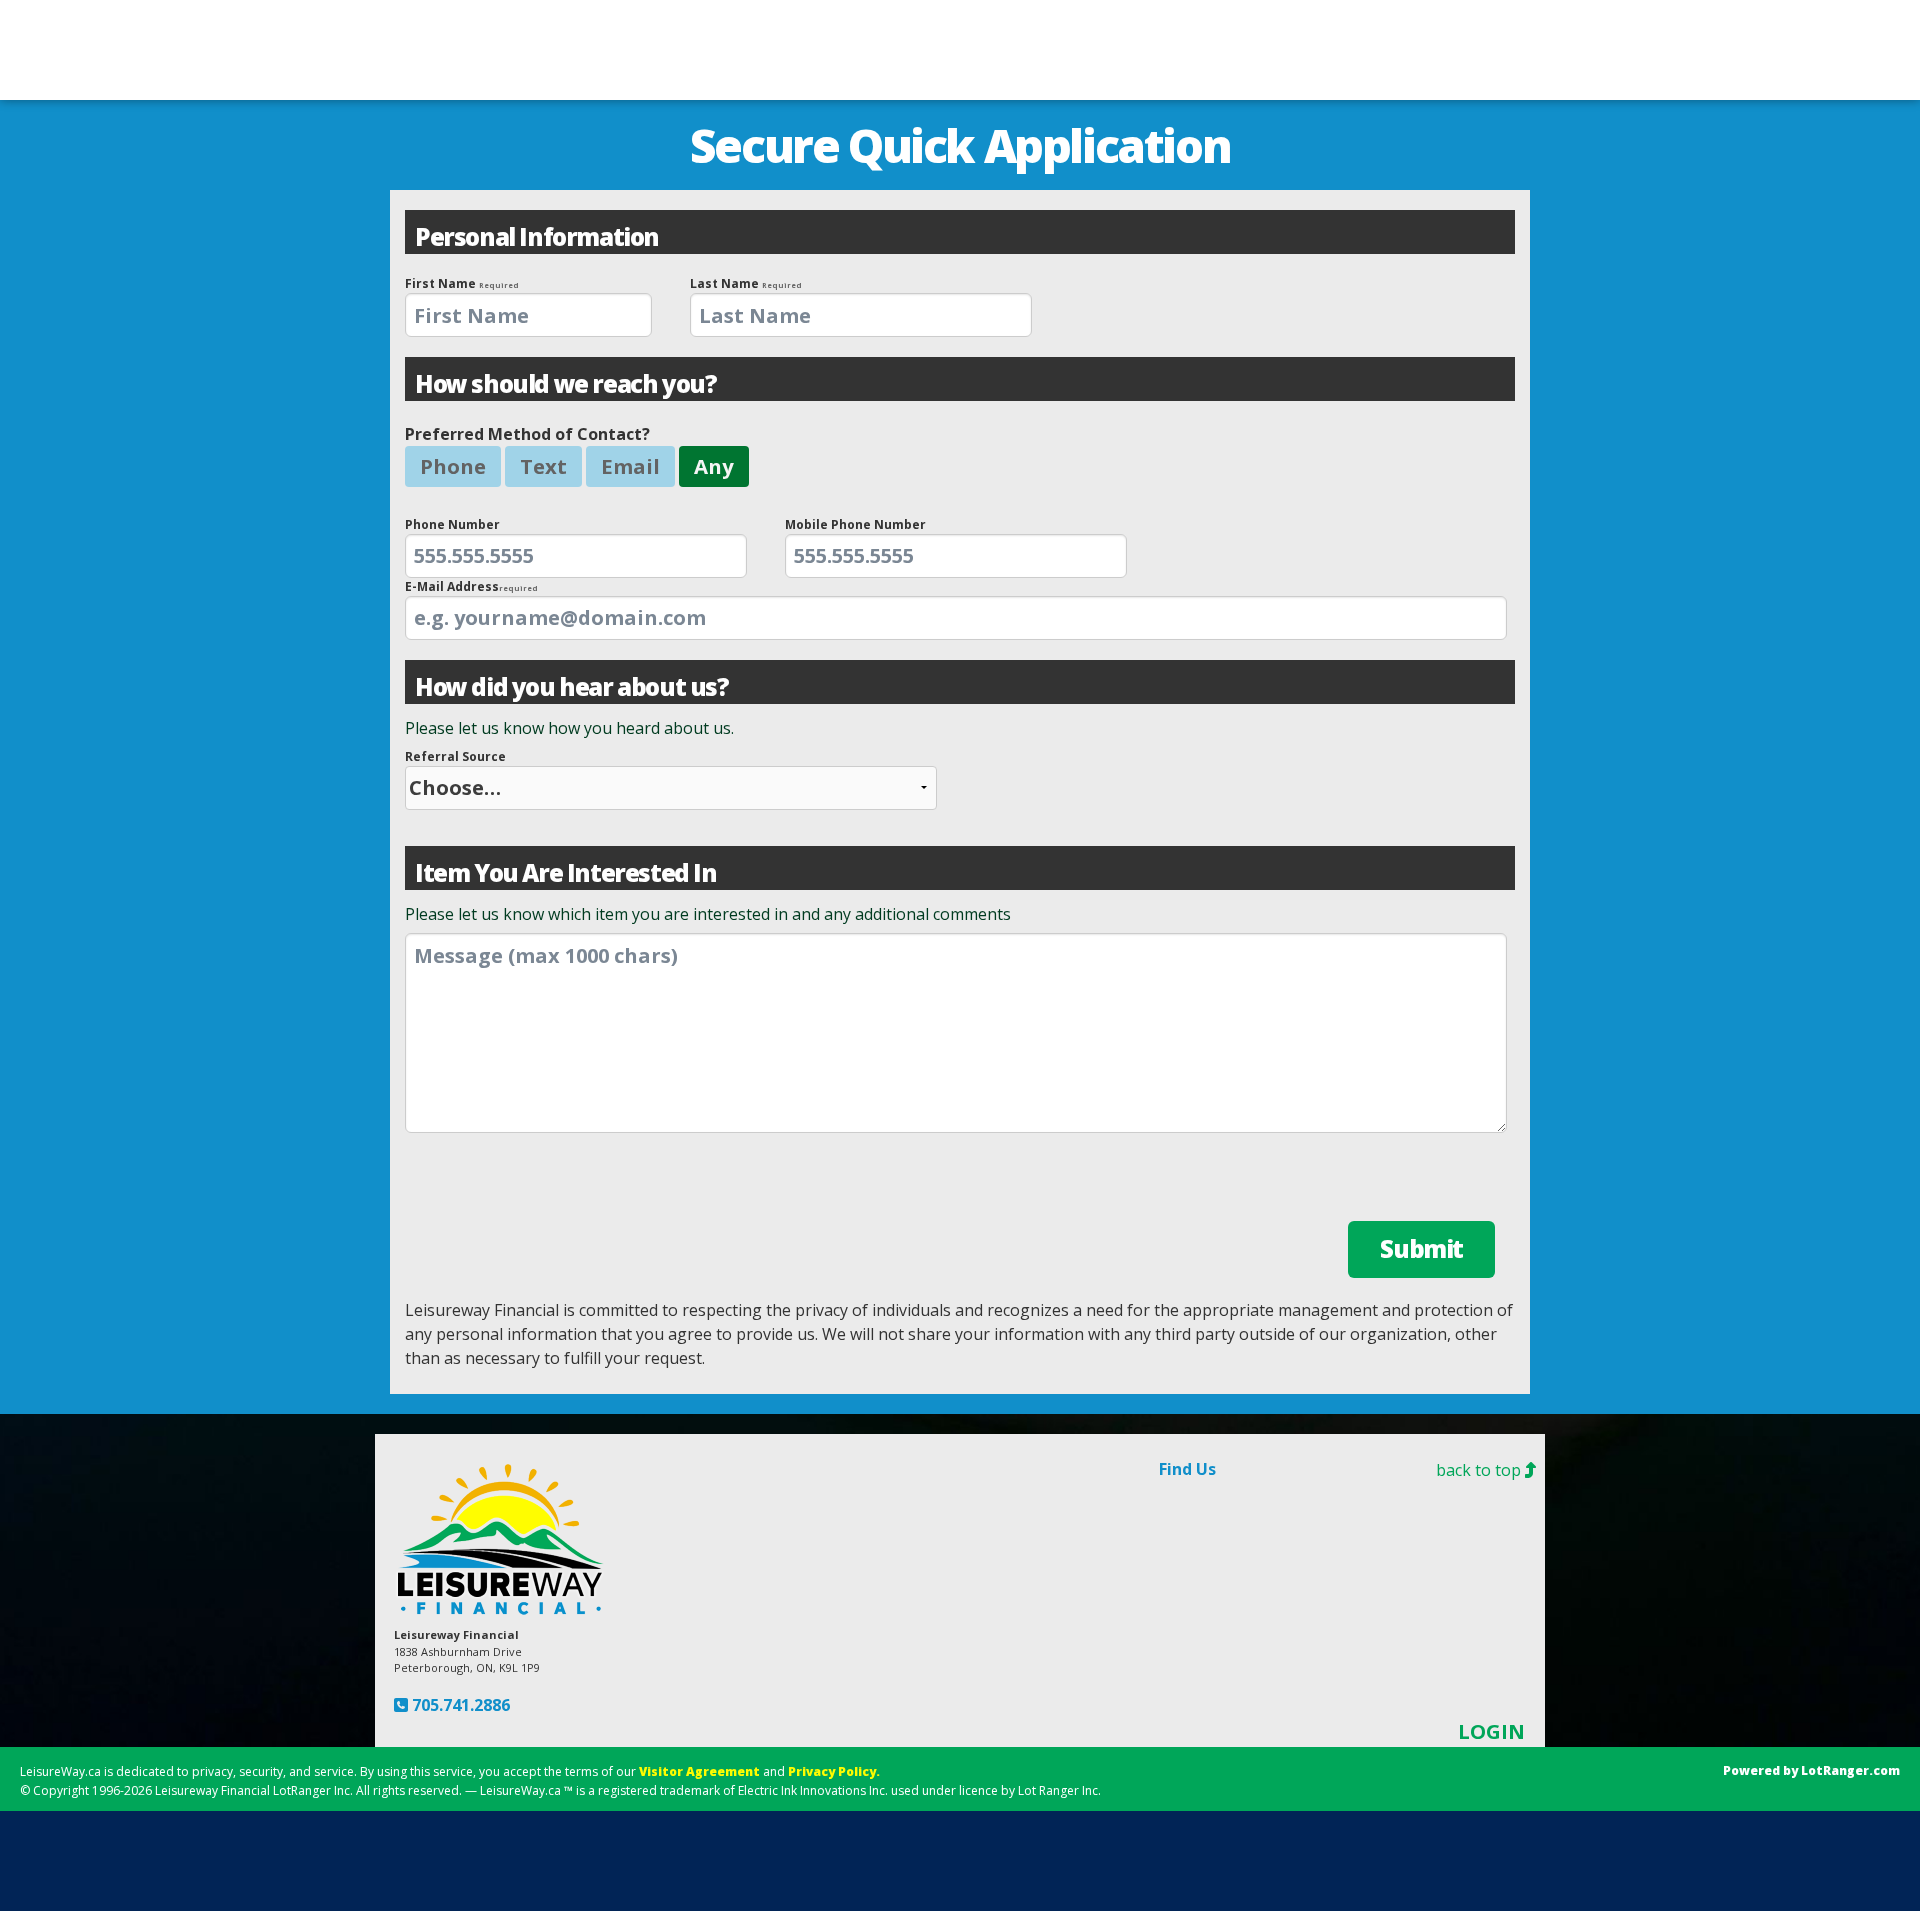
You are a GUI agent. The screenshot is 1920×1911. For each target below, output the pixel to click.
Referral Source (455, 756)
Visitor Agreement (699, 1771)
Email (630, 466)
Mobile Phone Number (855, 524)
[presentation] (528, 315)
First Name (462, 283)
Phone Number (452, 524)
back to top (1480, 1470)
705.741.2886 (459, 1705)
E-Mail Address (471, 586)
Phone (453, 466)
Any (714, 466)
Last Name (746, 283)
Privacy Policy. (834, 1771)
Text (543, 466)
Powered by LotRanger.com (1811, 1770)
